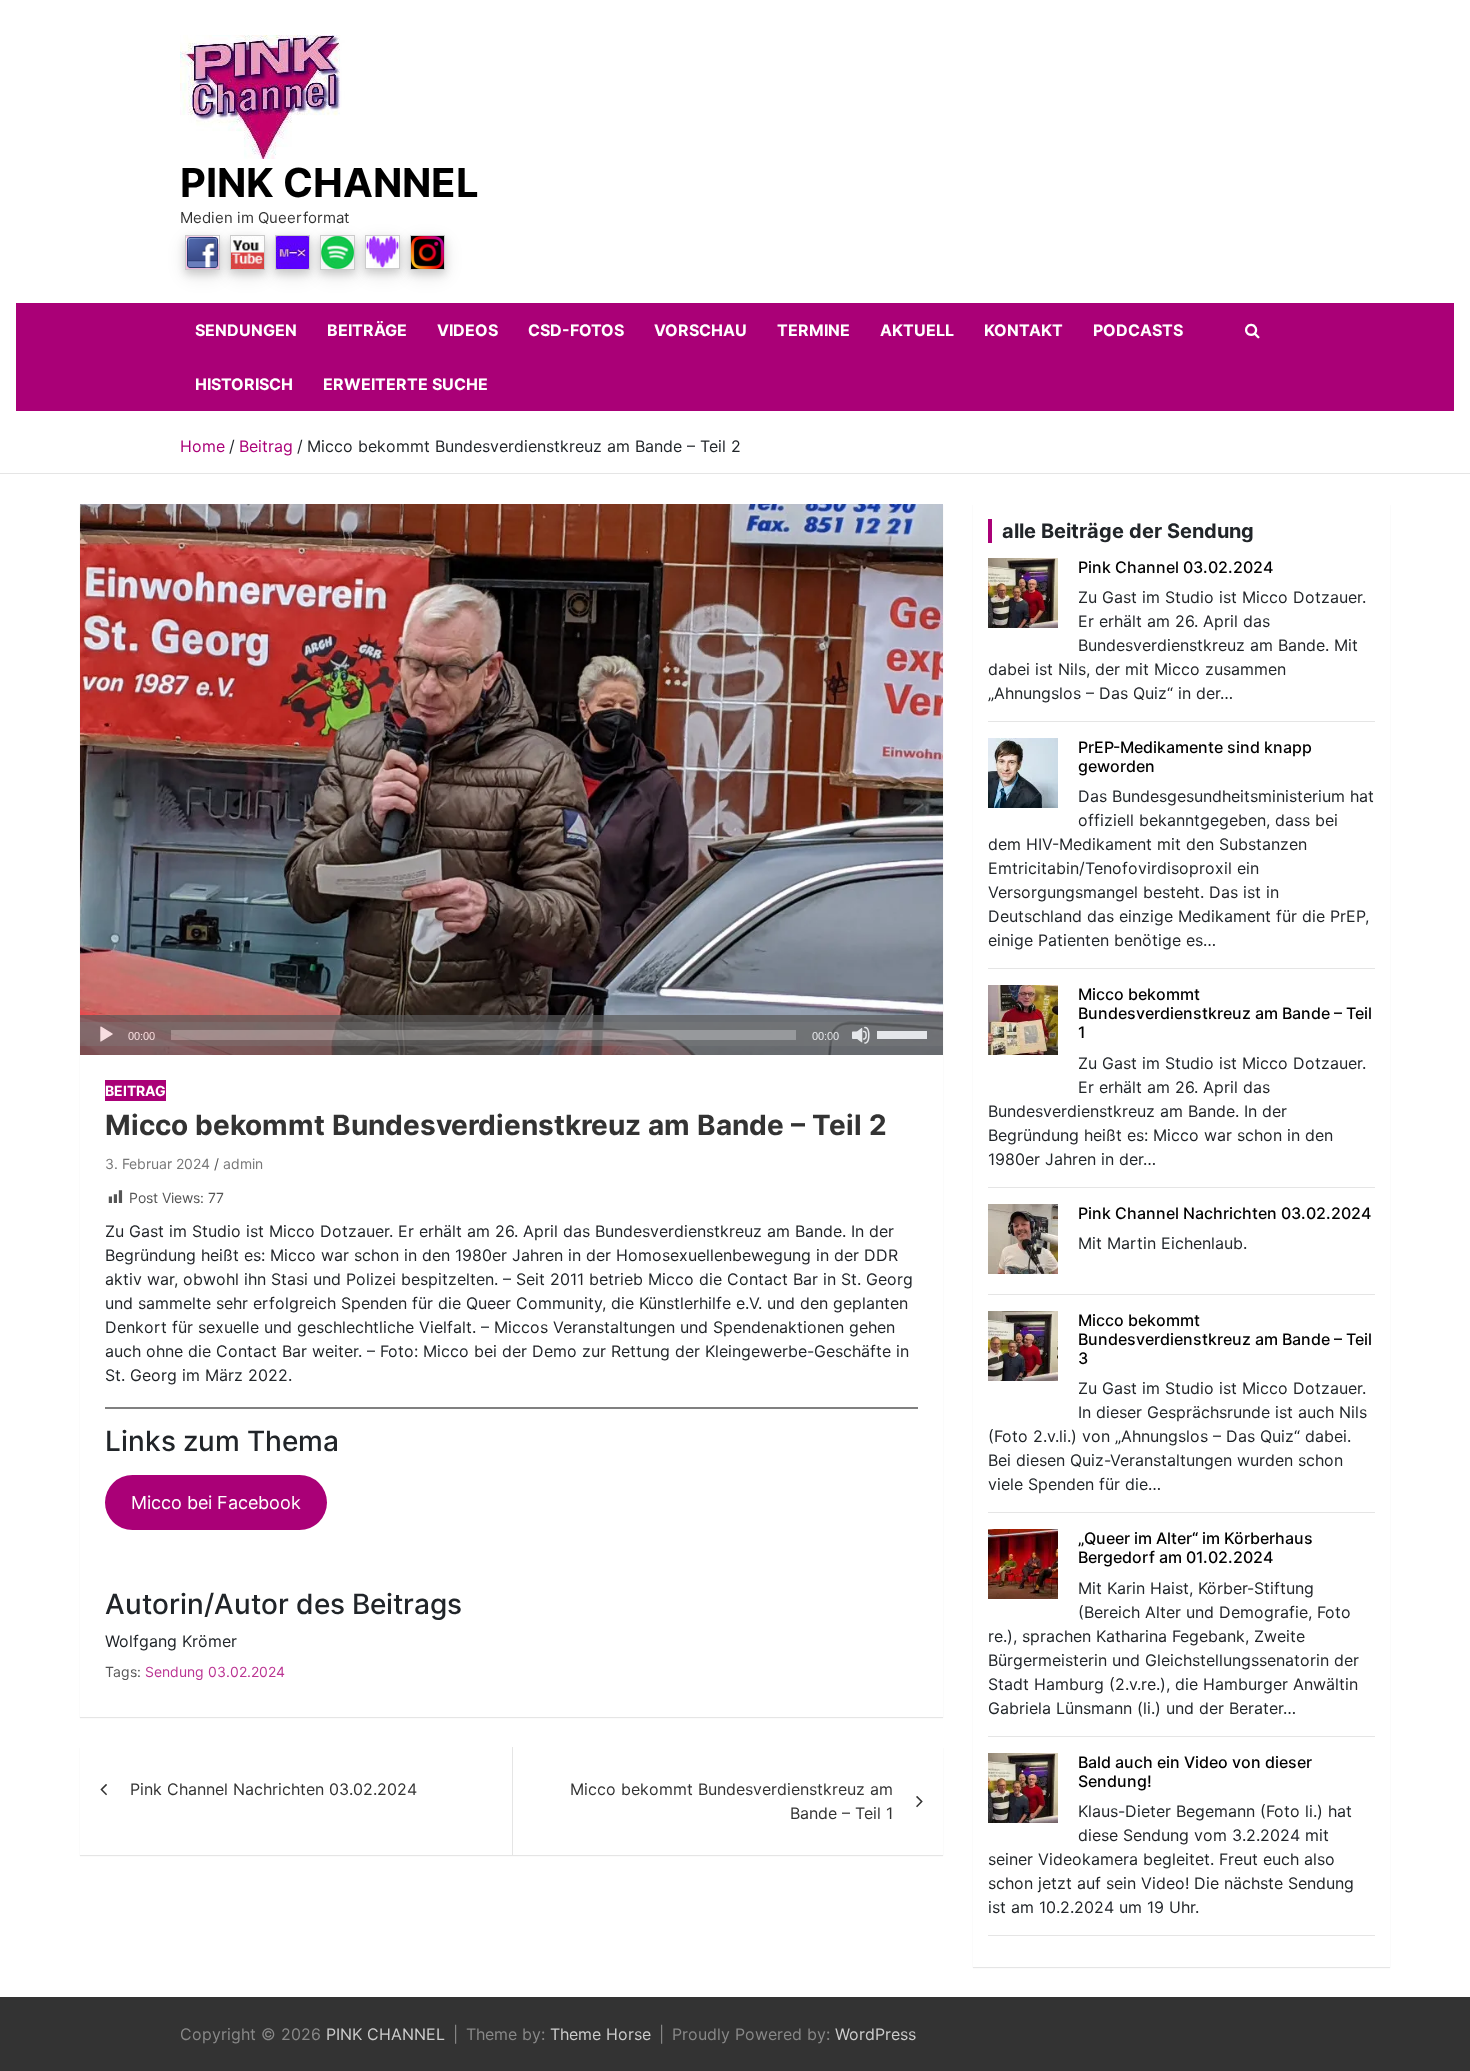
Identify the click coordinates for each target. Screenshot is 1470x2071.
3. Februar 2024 (157, 1163)
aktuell (917, 330)
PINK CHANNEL (329, 182)
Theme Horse (600, 2034)
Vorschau (700, 330)
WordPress (875, 2034)
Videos (467, 330)
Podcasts (1138, 330)
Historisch (244, 384)
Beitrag (135, 1090)
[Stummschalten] (861, 1035)
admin (243, 1163)
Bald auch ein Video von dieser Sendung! (1195, 1771)
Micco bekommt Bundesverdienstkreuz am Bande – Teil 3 (1225, 1339)
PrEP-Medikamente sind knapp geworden (1195, 756)
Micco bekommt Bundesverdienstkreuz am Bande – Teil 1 (731, 1801)
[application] (511, 1035)
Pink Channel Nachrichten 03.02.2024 (273, 1789)
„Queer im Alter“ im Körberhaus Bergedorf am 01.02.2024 (1195, 1547)
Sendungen (246, 330)
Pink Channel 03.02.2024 (1175, 567)
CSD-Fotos (576, 330)
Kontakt (1023, 330)
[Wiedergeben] (106, 1035)
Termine (813, 330)
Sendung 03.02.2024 (215, 1671)
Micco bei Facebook (216, 1502)
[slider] (905, 1033)
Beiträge (367, 330)
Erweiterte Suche (405, 384)
